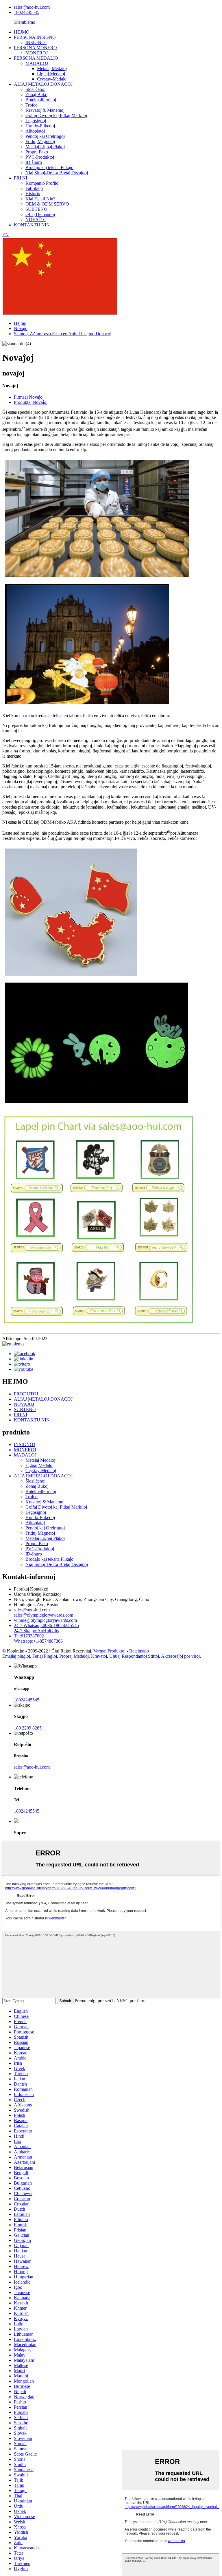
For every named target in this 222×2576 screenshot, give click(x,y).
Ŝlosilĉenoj (35, 89)
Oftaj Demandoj (40, 214)
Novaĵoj (21, 328)
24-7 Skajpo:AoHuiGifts (36, 1631)
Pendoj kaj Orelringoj (45, 136)
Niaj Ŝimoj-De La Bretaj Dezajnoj (57, 173)
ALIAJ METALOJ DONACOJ (43, 84)
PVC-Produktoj (40, 157)
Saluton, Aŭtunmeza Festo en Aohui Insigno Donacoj (63, 334)
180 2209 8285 (28, 1728)
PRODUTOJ (26, 1394)
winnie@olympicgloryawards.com (45, 1620)
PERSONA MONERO (35, 48)
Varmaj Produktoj (109, 1651)
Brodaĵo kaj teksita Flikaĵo (49, 167)
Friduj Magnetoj (40, 141)
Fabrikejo (34, 188)
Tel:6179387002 (29, 1636)
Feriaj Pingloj (45, 1656)
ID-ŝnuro (34, 162)
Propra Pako (37, 152)
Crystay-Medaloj (52, 79)
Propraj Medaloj (74, 1656)
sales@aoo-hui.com (32, 7)
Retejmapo (139, 1651)
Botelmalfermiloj (41, 100)
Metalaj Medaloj (52, 68)
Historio (33, 194)
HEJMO (22, 32)
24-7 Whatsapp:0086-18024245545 (46, 1625)
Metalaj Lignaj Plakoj (45, 147)
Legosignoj (36, 121)
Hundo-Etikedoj (40, 126)
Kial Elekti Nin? (40, 199)
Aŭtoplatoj (35, 131)
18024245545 (27, 12)
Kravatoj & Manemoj (45, 110)
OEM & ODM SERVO (47, 204)
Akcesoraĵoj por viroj (180, 1656)
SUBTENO (36, 209)
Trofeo (32, 105)
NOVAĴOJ (36, 220)
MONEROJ (37, 53)
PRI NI (21, 178)
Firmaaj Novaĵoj (29, 397)
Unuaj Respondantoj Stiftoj (134, 1656)
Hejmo (20, 323)
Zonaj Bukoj (37, 95)
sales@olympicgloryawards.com (44, 1615)
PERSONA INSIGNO (35, 37)
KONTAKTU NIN (32, 225)
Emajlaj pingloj (16, 1656)
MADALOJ (37, 63)
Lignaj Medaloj (51, 74)
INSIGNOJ (36, 42)
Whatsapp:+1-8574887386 (38, 1641)
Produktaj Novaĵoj (31, 402)
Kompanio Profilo (42, 183)
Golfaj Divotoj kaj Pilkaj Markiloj (56, 115)
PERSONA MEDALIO (36, 58)
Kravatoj (99, 1656)
